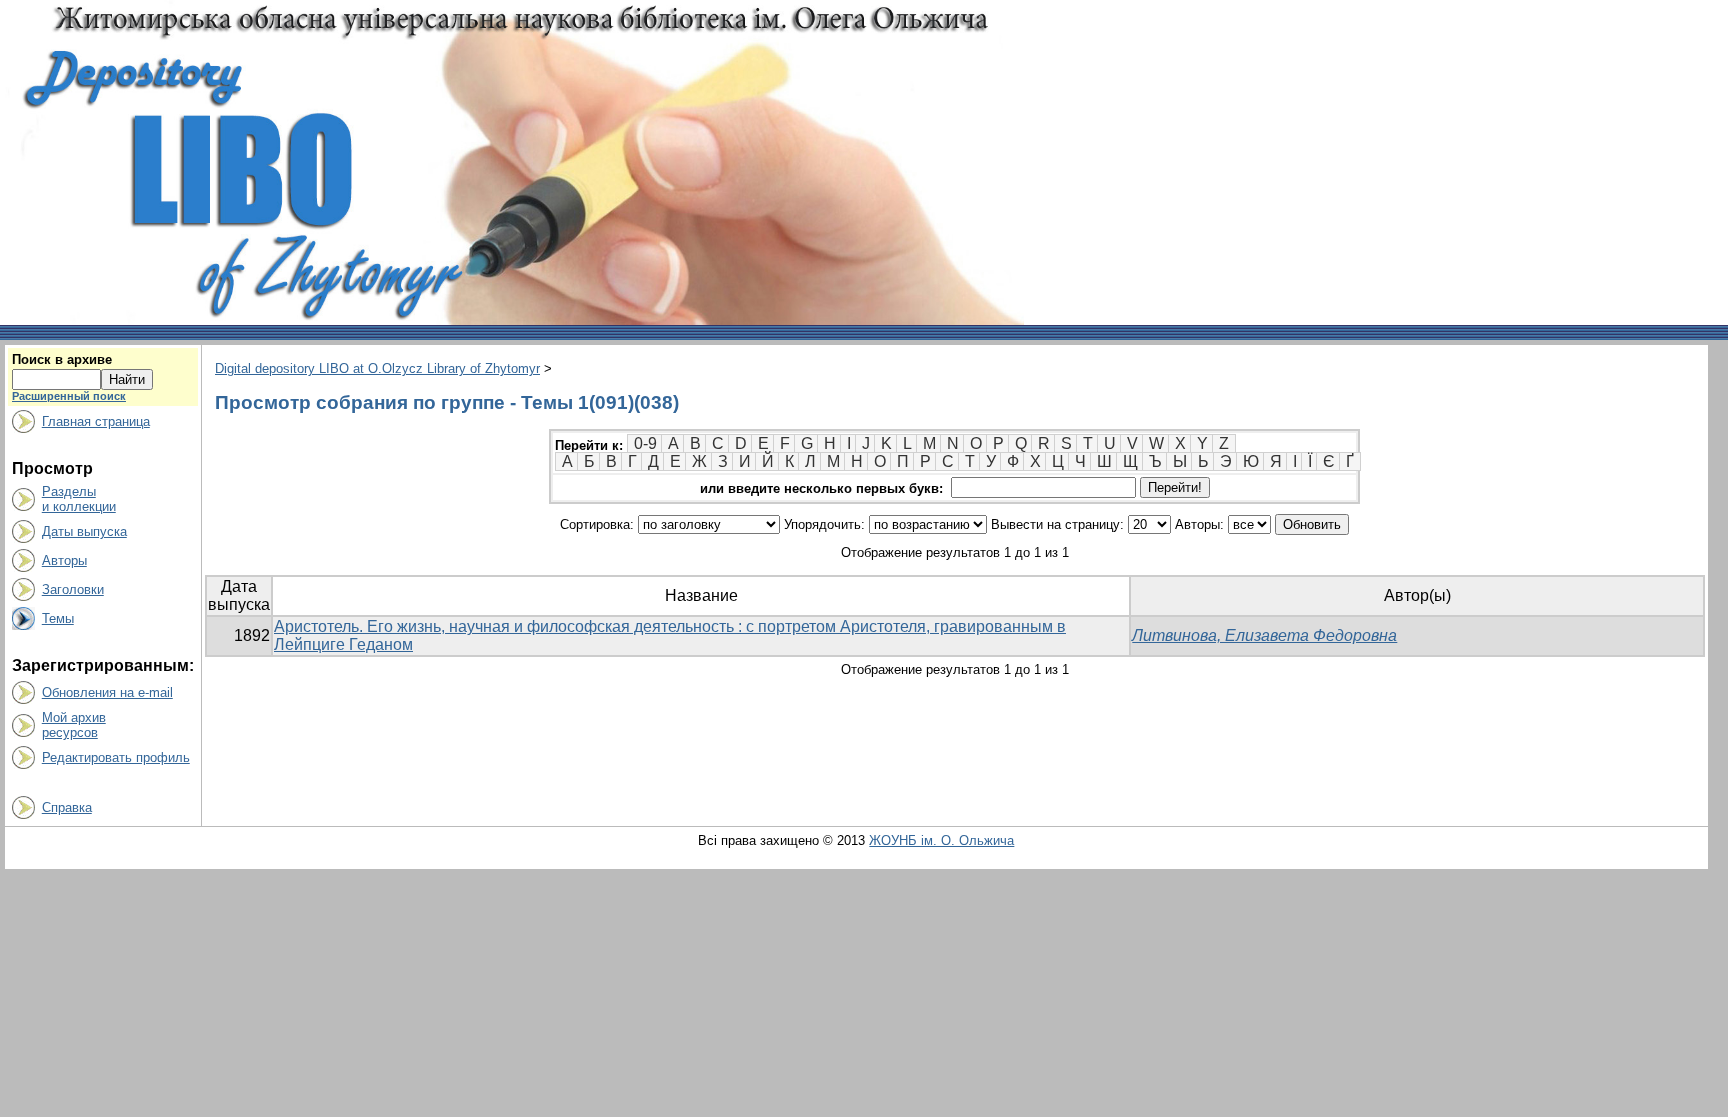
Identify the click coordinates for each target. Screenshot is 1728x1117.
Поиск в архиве (62, 359)
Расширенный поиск (69, 396)
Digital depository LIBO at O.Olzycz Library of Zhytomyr (377, 368)
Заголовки (73, 589)
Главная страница (96, 421)
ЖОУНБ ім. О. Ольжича (941, 840)
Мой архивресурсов (74, 725)
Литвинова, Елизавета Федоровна (1264, 635)
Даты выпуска (84, 531)
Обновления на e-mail (107, 692)
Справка (67, 807)
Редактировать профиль (116, 757)
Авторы (64, 560)
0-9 (645, 443)
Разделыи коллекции (79, 499)
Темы (58, 618)
